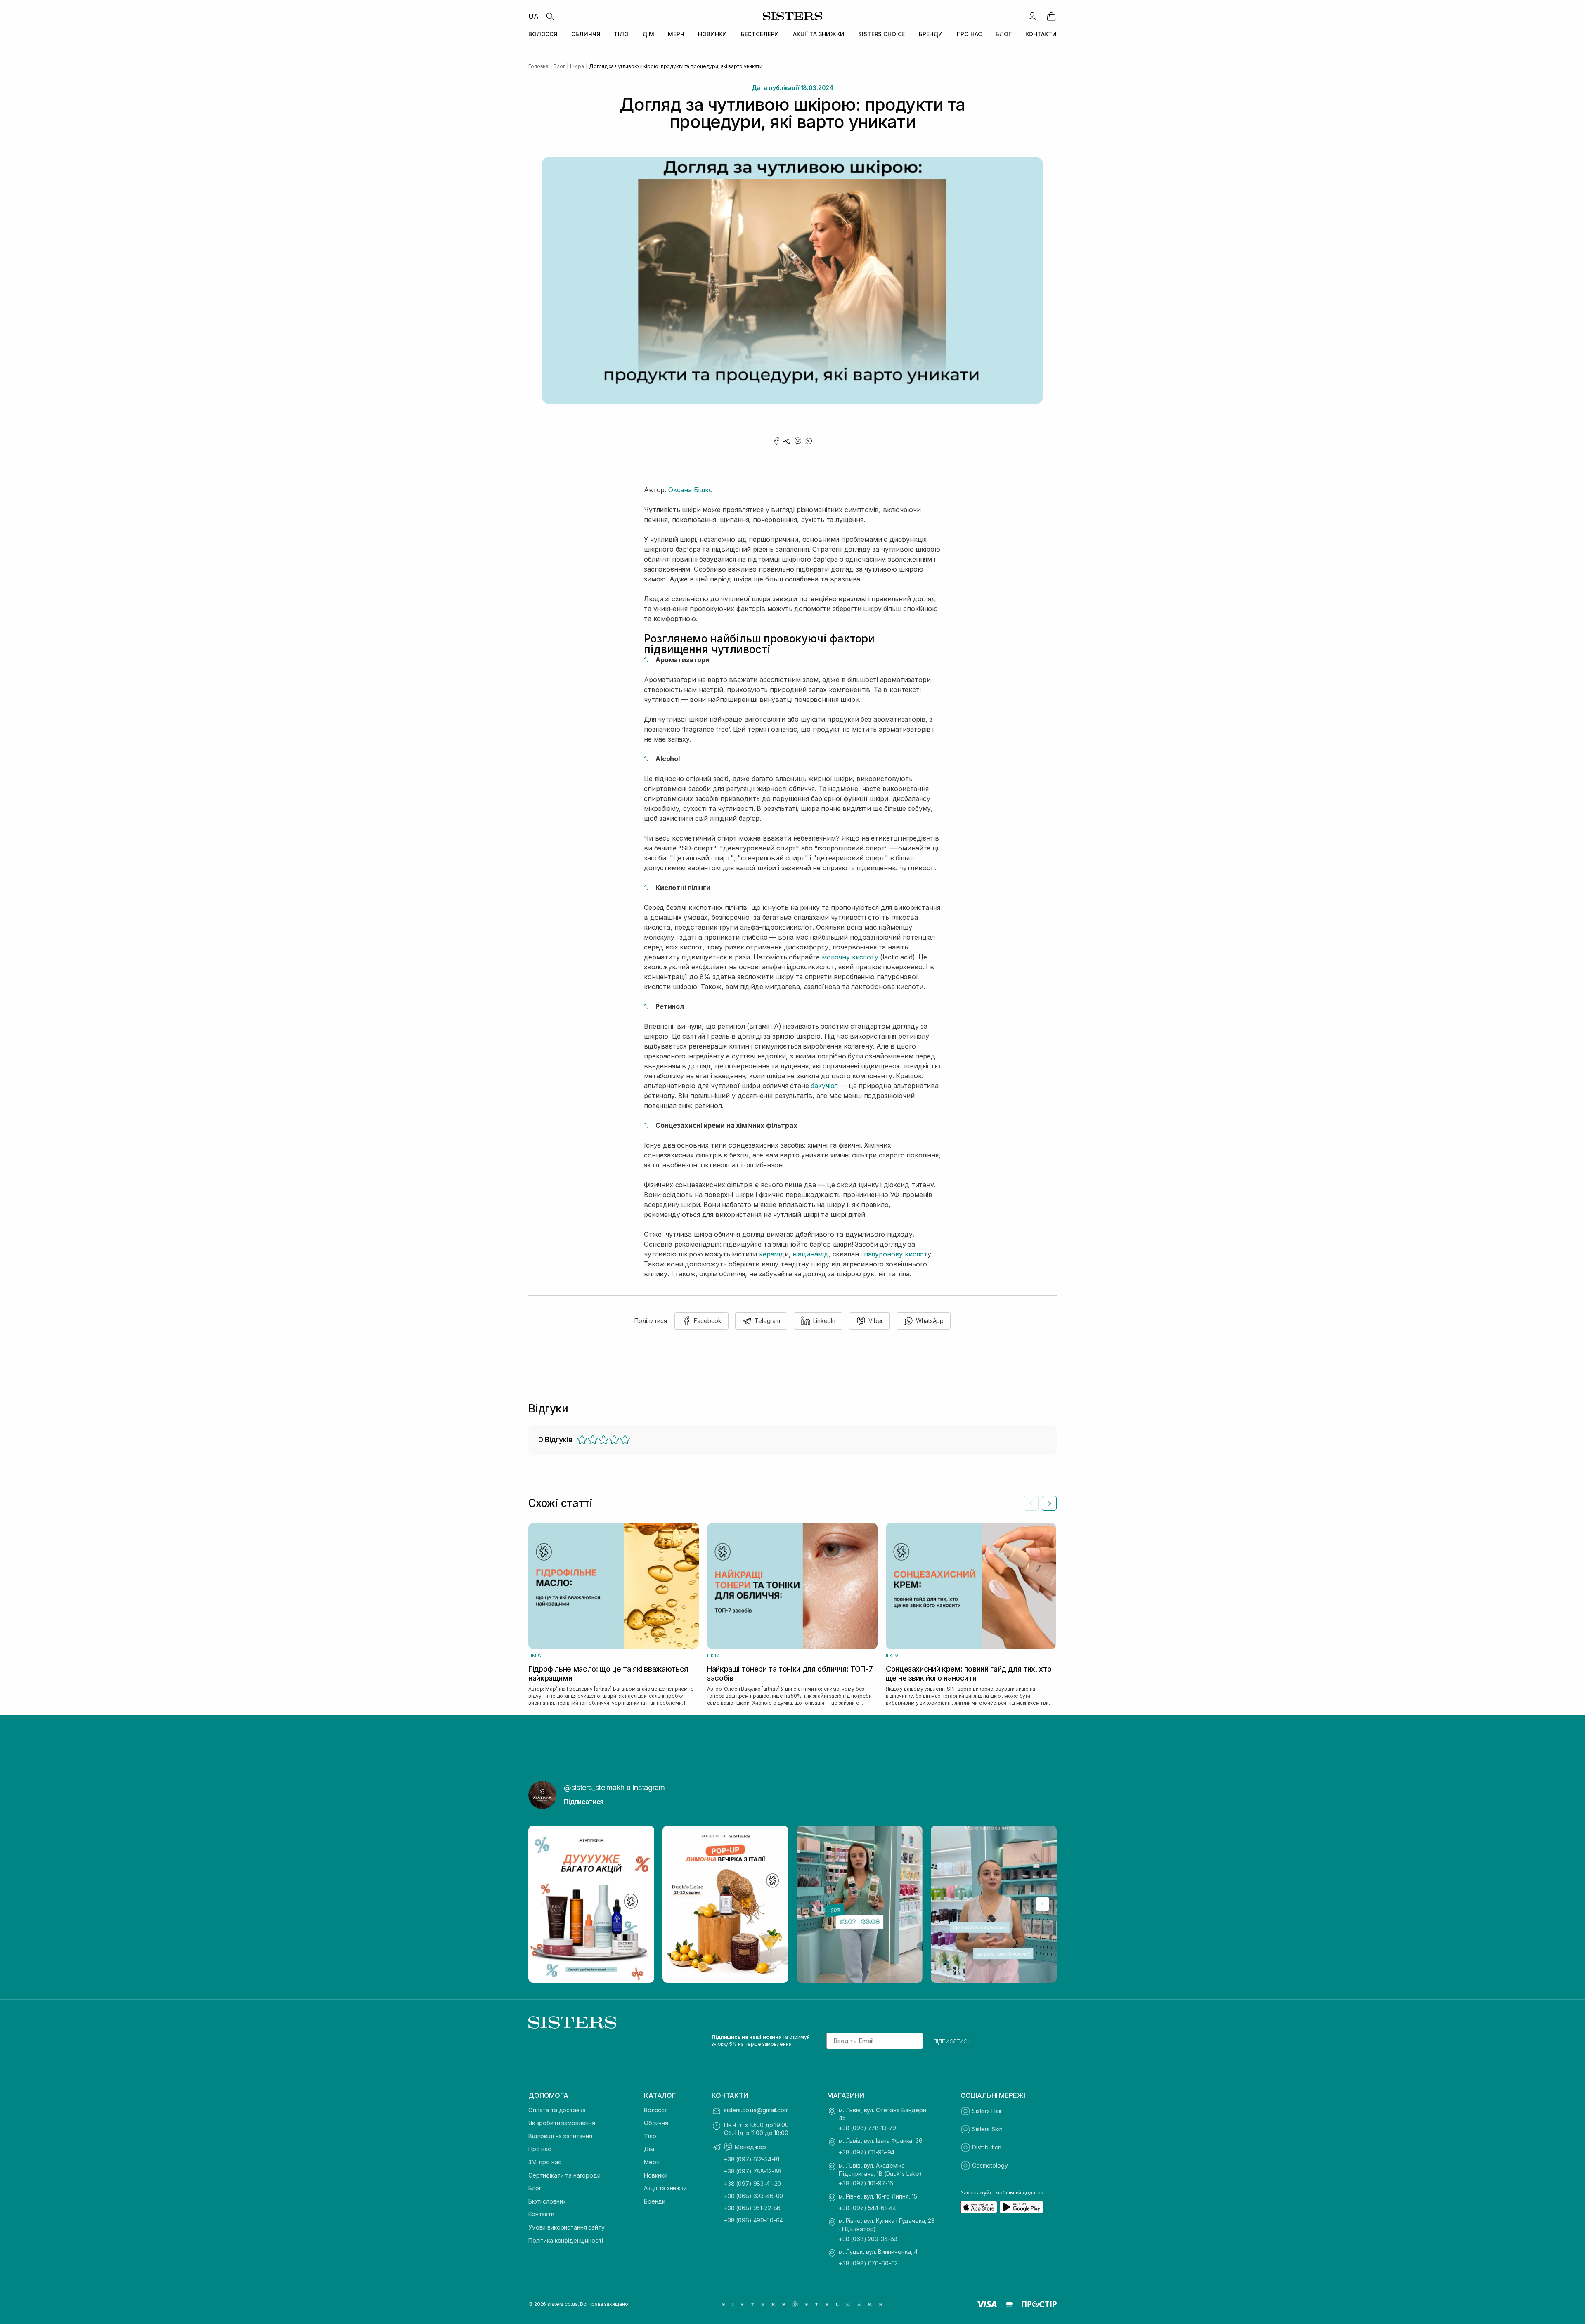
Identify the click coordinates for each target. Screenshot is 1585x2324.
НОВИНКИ (712, 34)
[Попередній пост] (542, 1904)
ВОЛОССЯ (543, 34)
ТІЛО (621, 34)
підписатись (952, 2041)
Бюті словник (547, 2201)
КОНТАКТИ (1041, 34)
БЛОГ (1003, 34)
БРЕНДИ (931, 34)
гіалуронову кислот (895, 1254)
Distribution (987, 2147)
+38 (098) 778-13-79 (867, 2128)
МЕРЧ (676, 34)
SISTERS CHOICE (881, 34)
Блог (535, 2188)
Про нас (540, 2149)
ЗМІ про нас (545, 2162)
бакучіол (824, 1086)
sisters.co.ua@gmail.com (756, 2110)
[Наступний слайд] (1049, 1503)
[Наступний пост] (1043, 1904)
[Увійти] (1032, 16)
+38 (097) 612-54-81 (752, 2159)
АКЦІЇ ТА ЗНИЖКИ (819, 34)
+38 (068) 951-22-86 (752, 2208)
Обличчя (656, 2123)
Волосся (656, 2110)
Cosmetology (990, 2165)
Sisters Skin (987, 2129)
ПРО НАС (969, 34)
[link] (1051, 16)
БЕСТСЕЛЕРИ (760, 34)
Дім (649, 2149)
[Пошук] (550, 16)
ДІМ (648, 34)
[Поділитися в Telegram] (787, 441)
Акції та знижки (665, 2188)
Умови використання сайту (567, 2227)
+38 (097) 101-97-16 (866, 2183)
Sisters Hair (987, 2111)
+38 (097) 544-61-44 (867, 2208)
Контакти (541, 2214)
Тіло (650, 2136)
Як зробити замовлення (562, 2123)
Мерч (652, 2162)
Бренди (655, 2201)
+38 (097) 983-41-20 (752, 2183)
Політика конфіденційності (566, 2240)
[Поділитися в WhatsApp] (809, 441)
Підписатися (584, 1802)
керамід (772, 1254)
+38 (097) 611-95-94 (867, 2152)
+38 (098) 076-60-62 (868, 2263)
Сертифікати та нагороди (564, 2175)
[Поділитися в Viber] (798, 441)
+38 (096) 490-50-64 (753, 2220)
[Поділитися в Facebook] (776, 441)
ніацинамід (810, 1254)
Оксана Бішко (691, 490)
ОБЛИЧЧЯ (586, 34)
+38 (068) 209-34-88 (868, 2239)
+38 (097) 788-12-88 (753, 2171)
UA (533, 16)
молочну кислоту (849, 957)
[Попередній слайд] (1031, 1503)
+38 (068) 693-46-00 (753, 2196)
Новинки (656, 2175)
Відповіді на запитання (560, 2136)
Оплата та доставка (557, 2110)
